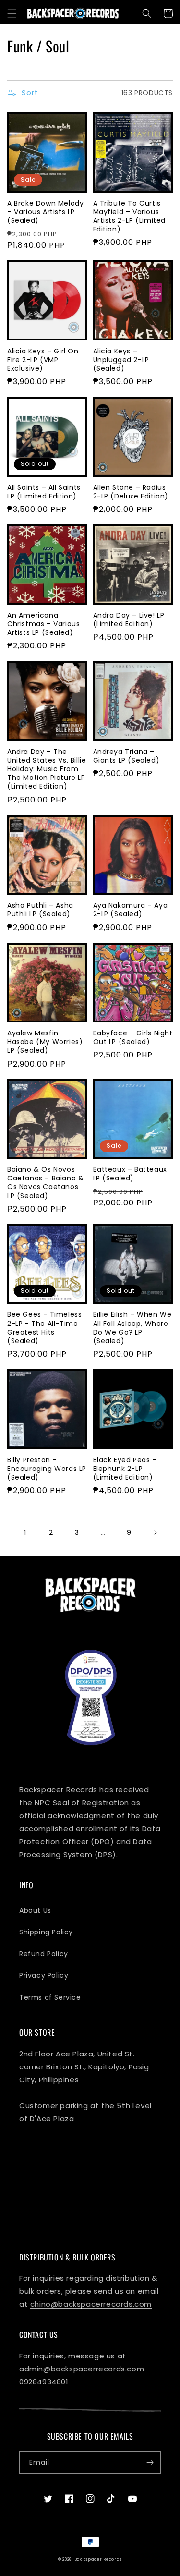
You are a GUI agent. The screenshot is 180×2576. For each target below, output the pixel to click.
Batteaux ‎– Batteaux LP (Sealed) (130, 1174)
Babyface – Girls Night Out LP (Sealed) (133, 1037)
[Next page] (155, 1532)
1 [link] (25, 1533)
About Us (35, 1910)
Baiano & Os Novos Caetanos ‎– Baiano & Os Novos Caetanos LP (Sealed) (45, 1183)
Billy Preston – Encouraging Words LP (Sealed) (47, 1469)
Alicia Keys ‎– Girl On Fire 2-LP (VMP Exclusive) (43, 360)
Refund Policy (44, 1954)
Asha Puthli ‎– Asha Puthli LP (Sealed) (40, 910)
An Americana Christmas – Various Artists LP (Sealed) (43, 624)
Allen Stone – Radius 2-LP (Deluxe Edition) (131, 492)
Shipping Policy (46, 1932)
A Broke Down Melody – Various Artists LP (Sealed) (45, 212)
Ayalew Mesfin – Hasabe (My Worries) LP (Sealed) (45, 1042)
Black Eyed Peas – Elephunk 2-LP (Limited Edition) (125, 1469)
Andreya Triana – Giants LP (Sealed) (126, 756)
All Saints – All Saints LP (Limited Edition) (44, 492)
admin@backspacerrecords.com (82, 2369)
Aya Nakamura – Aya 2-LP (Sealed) (131, 910)
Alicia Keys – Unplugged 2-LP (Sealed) (121, 360)
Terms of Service (50, 1997)
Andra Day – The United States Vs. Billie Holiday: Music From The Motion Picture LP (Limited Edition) (47, 769)
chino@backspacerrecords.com (91, 2304)
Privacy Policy (44, 1975)
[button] (12, 13)
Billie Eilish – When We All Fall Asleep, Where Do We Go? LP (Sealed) (132, 1328)
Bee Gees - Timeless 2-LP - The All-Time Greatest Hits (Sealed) (44, 1328)
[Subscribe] (150, 2462)
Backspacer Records (98, 2559)
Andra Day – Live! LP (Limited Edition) (129, 620)
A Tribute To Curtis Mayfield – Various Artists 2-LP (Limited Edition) (130, 216)
